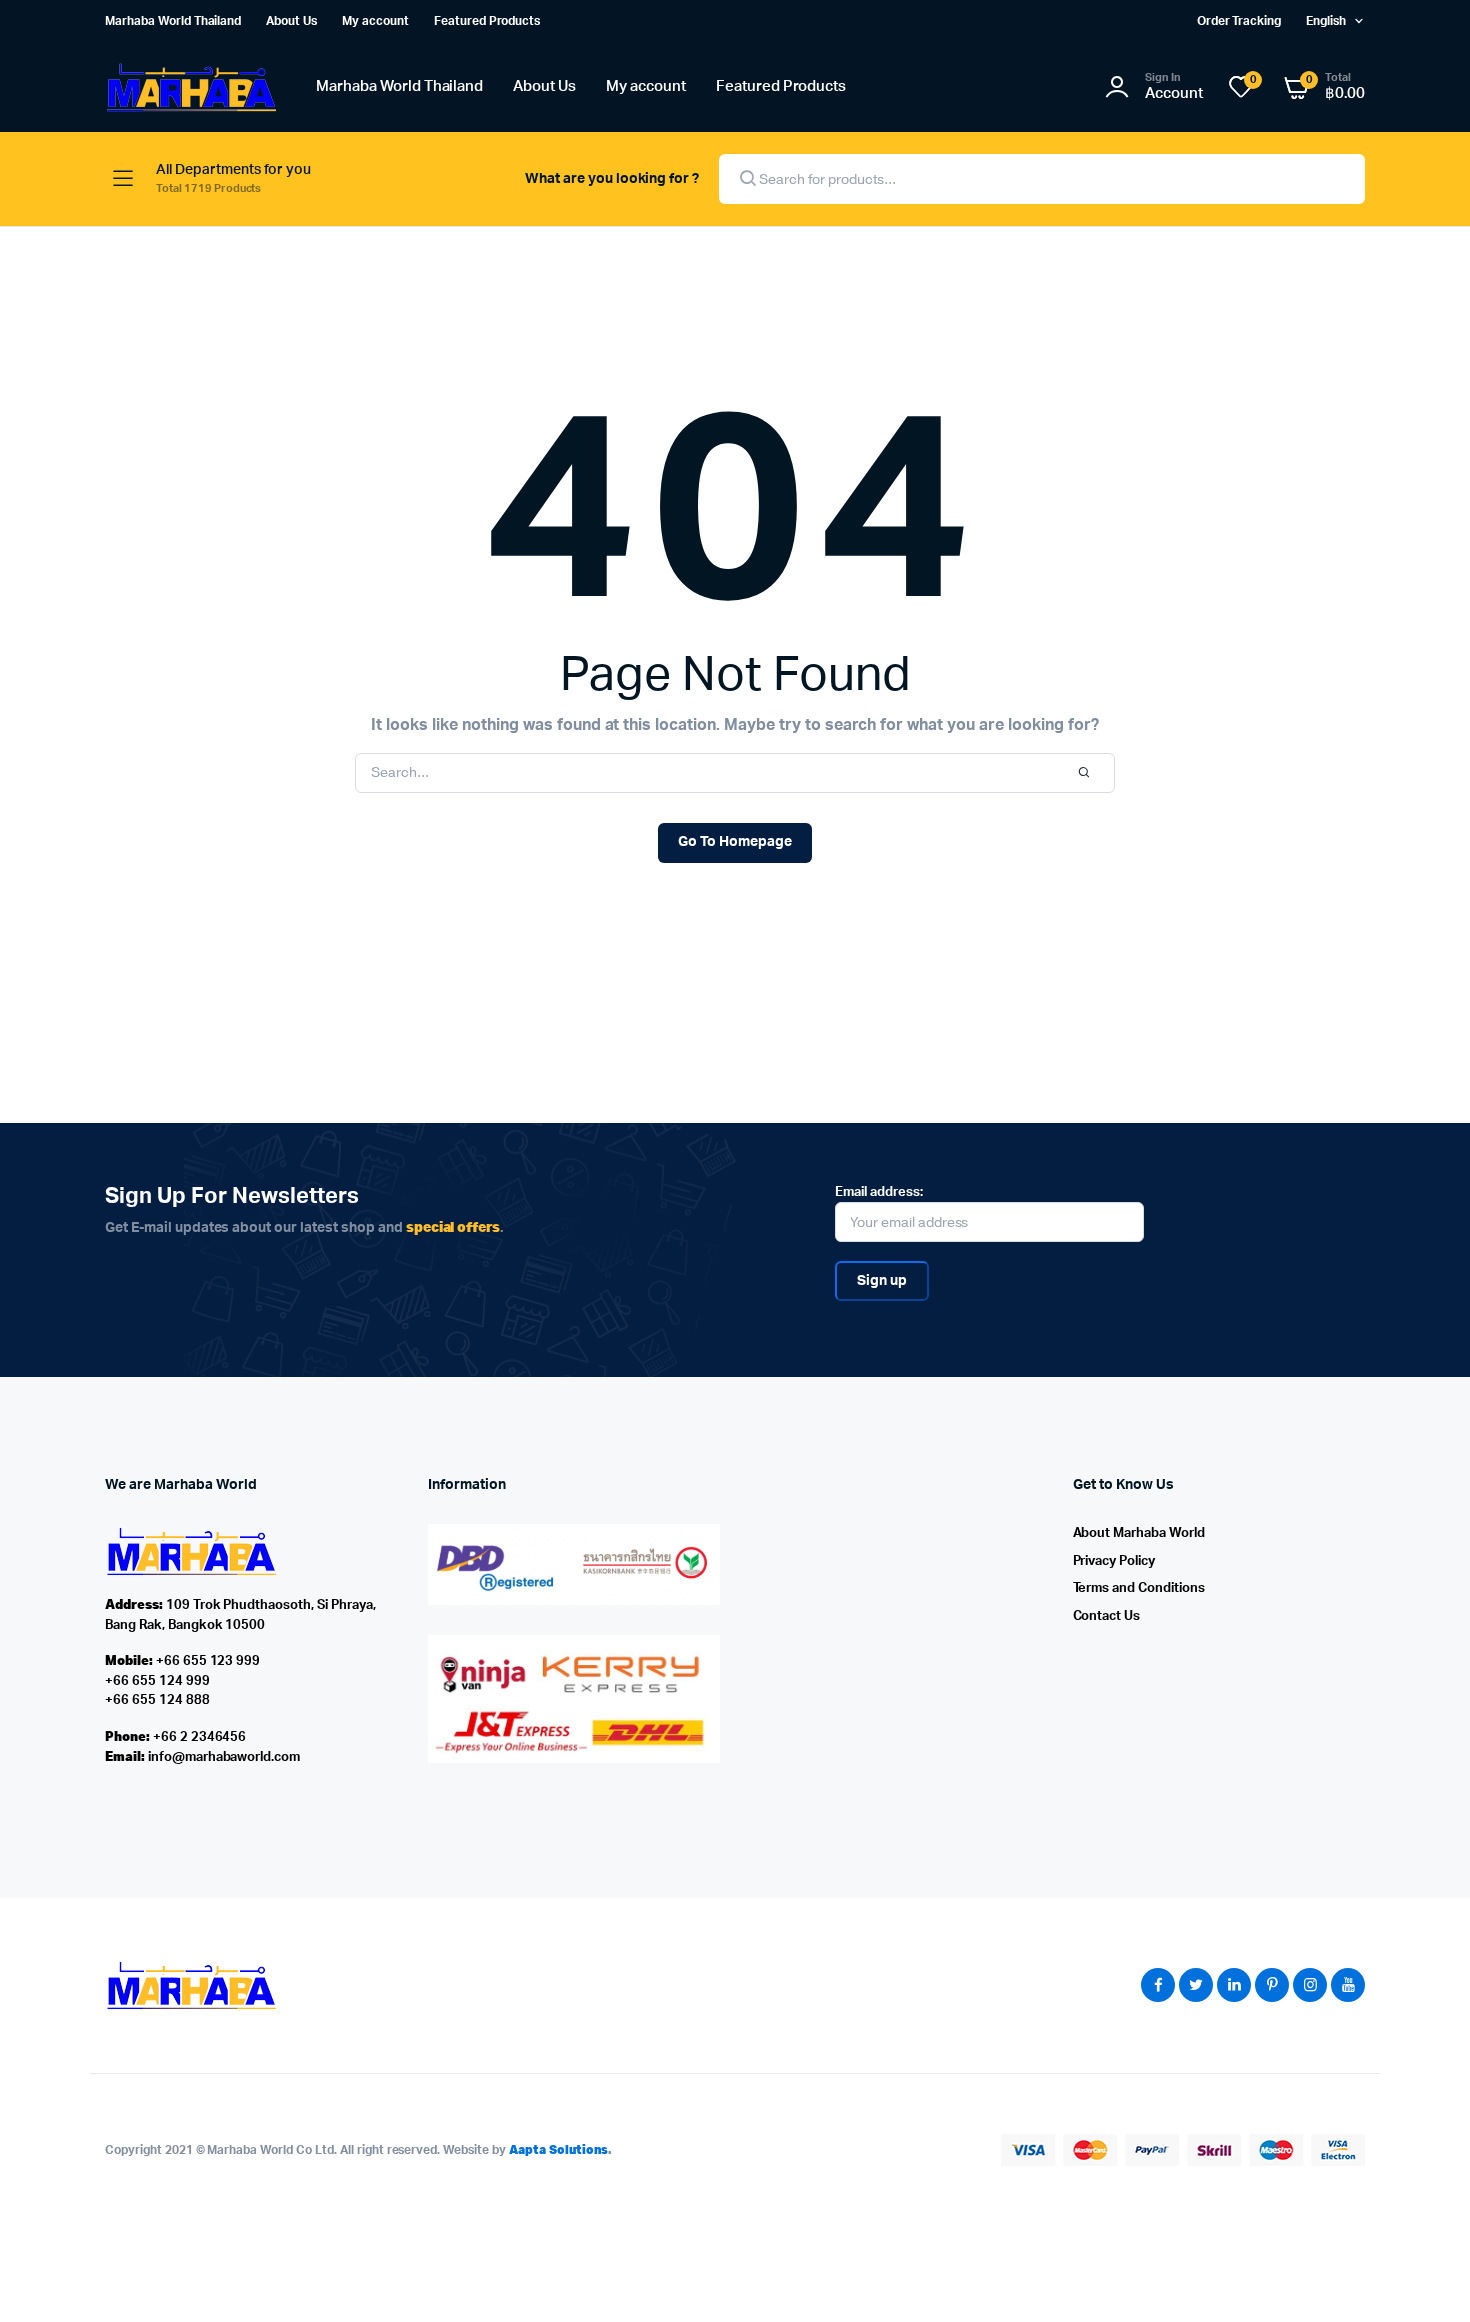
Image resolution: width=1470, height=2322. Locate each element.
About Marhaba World (1139, 1533)
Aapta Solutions (559, 2149)
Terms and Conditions (1139, 1588)
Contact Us (1107, 1616)
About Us (291, 21)
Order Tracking (1239, 21)
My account (375, 21)
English (1326, 21)
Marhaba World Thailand (173, 21)
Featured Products (487, 21)
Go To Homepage (735, 842)
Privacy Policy (1114, 1561)
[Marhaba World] (190, 87)
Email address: (879, 1192)
